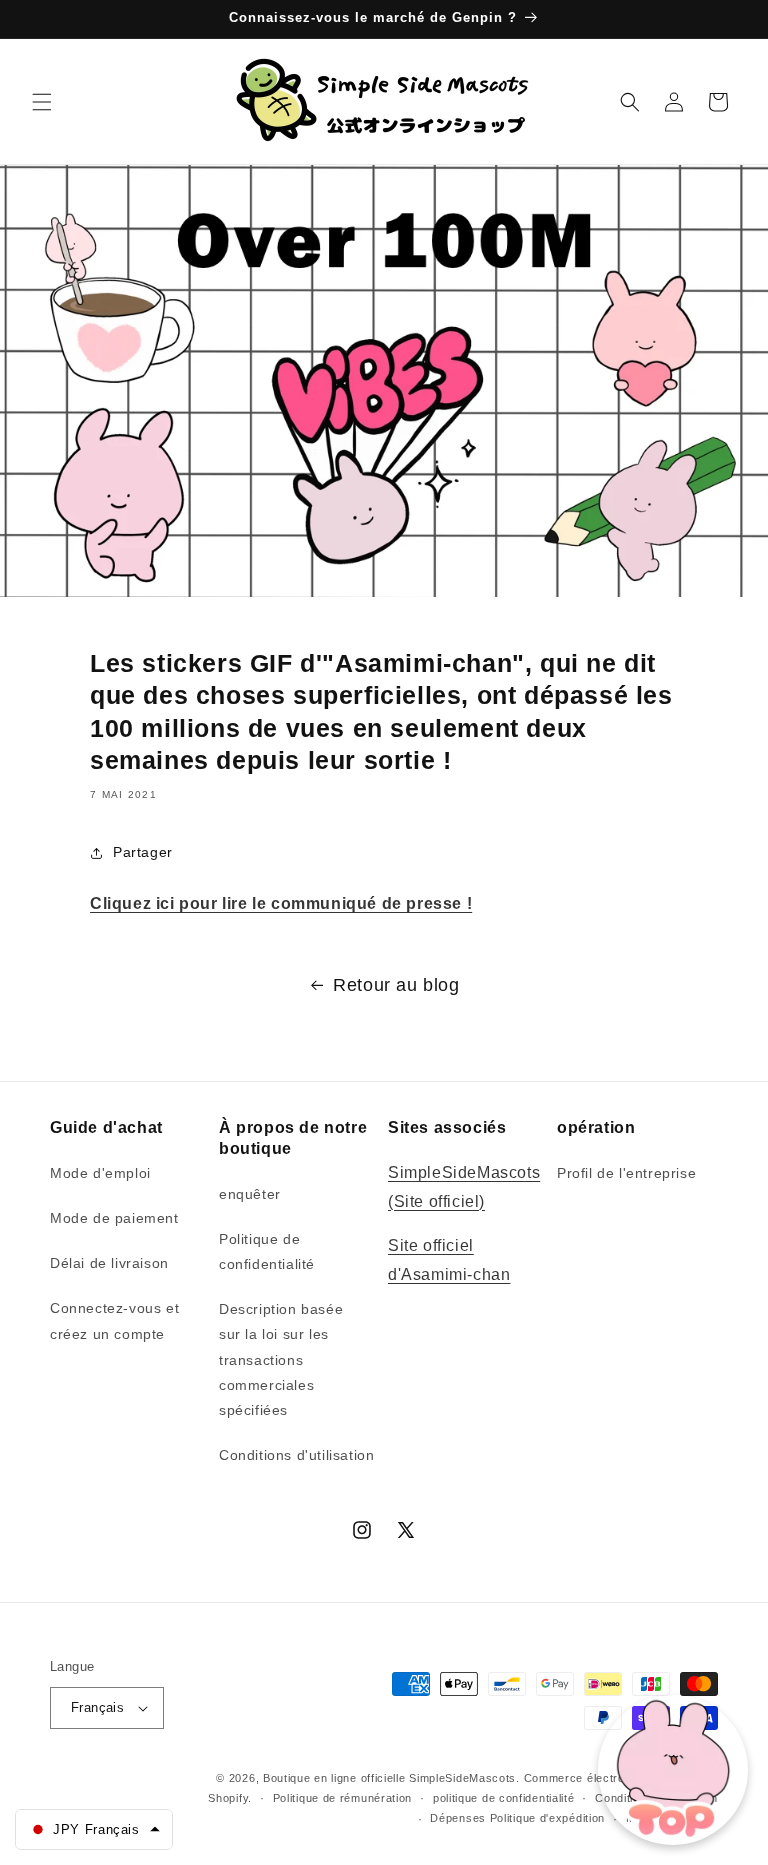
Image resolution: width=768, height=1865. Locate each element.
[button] (42, 102)
